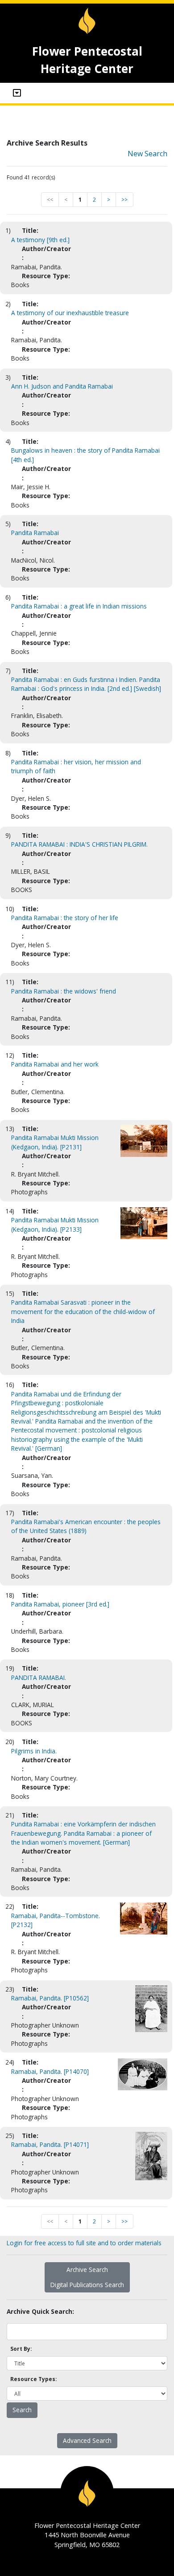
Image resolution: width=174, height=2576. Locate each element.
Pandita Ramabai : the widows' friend (64, 991)
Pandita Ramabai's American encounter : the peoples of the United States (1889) (86, 1526)
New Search (147, 154)
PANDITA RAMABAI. (39, 1677)
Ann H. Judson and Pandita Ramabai (62, 386)
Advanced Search (87, 2440)
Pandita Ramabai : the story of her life (65, 918)
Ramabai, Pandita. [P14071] (50, 2144)
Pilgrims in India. (34, 1751)
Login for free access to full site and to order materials (84, 2243)
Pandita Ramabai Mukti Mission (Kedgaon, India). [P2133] (55, 1224)
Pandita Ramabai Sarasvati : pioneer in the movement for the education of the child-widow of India (83, 1311)
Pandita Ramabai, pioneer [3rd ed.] (60, 1604)
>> (124, 200)
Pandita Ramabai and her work (55, 1064)
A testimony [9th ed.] (40, 240)
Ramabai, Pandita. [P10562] (50, 1998)
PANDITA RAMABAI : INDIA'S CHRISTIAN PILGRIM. (79, 844)
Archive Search (87, 2270)
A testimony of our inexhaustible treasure (70, 313)
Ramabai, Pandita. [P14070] (50, 2071)
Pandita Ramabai (35, 533)
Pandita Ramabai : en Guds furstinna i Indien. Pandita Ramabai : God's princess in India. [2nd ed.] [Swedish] (86, 684)
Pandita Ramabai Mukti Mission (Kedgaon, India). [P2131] (55, 1142)
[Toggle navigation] (17, 93)
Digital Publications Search (87, 2285)
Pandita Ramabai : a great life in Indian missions (79, 606)
